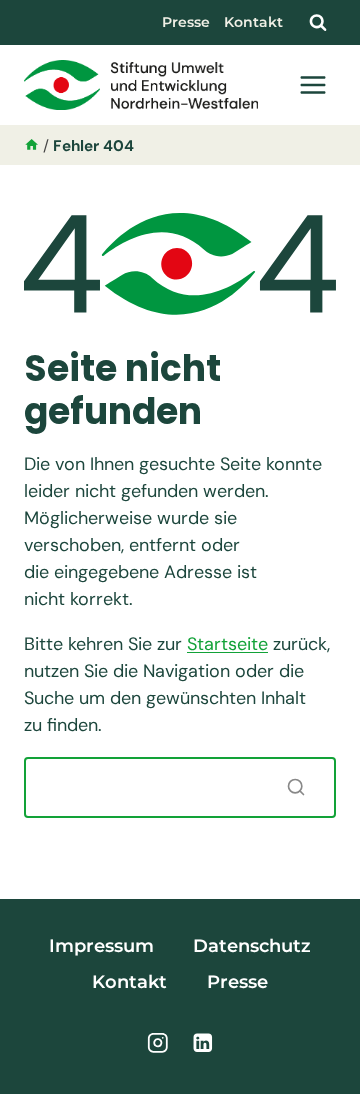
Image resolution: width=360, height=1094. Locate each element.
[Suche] (296, 787)
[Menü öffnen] (312, 84)
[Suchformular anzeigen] (318, 22)
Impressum (101, 946)
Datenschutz (252, 946)
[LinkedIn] (202, 1042)
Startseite (227, 644)
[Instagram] (157, 1042)
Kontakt (253, 22)
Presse (186, 22)
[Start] (31, 146)
